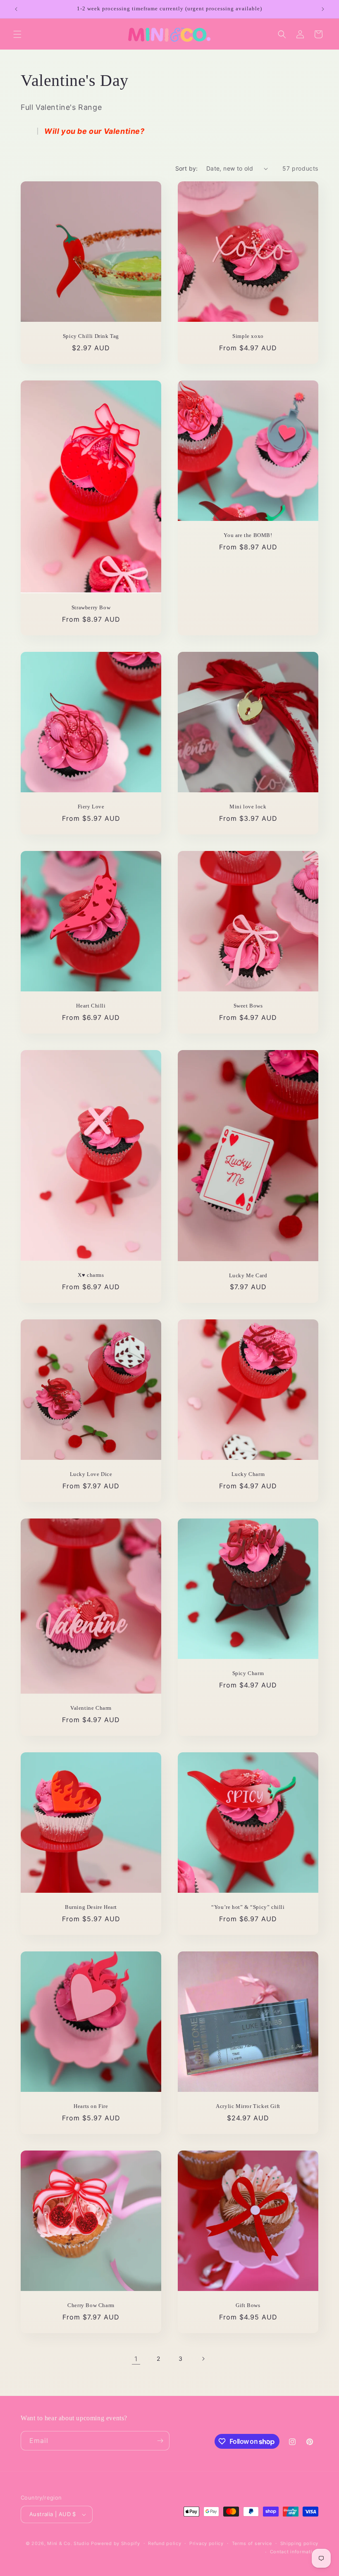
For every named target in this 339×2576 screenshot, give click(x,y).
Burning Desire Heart (91, 1907)
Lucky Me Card (248, 1275)
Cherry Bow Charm (91, 2305)
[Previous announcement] (16, 9)
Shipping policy (300, 2543)
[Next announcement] (323, 9)
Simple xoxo (248, 336)
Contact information (294, 2552)
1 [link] (136, 2359)
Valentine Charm (91, 1708)
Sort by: (187, 168)
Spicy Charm (248, 1673)
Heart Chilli (91, 1006)
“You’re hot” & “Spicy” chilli (248, 1907)
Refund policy (165, 2543)
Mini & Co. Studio (68, 2543)
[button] (17, 34)
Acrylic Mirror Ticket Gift (248, 2106)
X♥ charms (91, 1275)
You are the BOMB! (248, 535)
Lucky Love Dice (91, 1474)
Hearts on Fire (91, 2106)
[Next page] (203, 2359)
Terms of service (252, 2543)
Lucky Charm (248, 1474)
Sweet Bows (248, 1006)
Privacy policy (207, 2543)
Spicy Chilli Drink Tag (91, 336)
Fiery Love (91, 807)
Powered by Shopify (116, 2543)
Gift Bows (248, 2305)
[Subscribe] (160, 2441)
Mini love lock (248, 807)
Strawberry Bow (91, 607)
